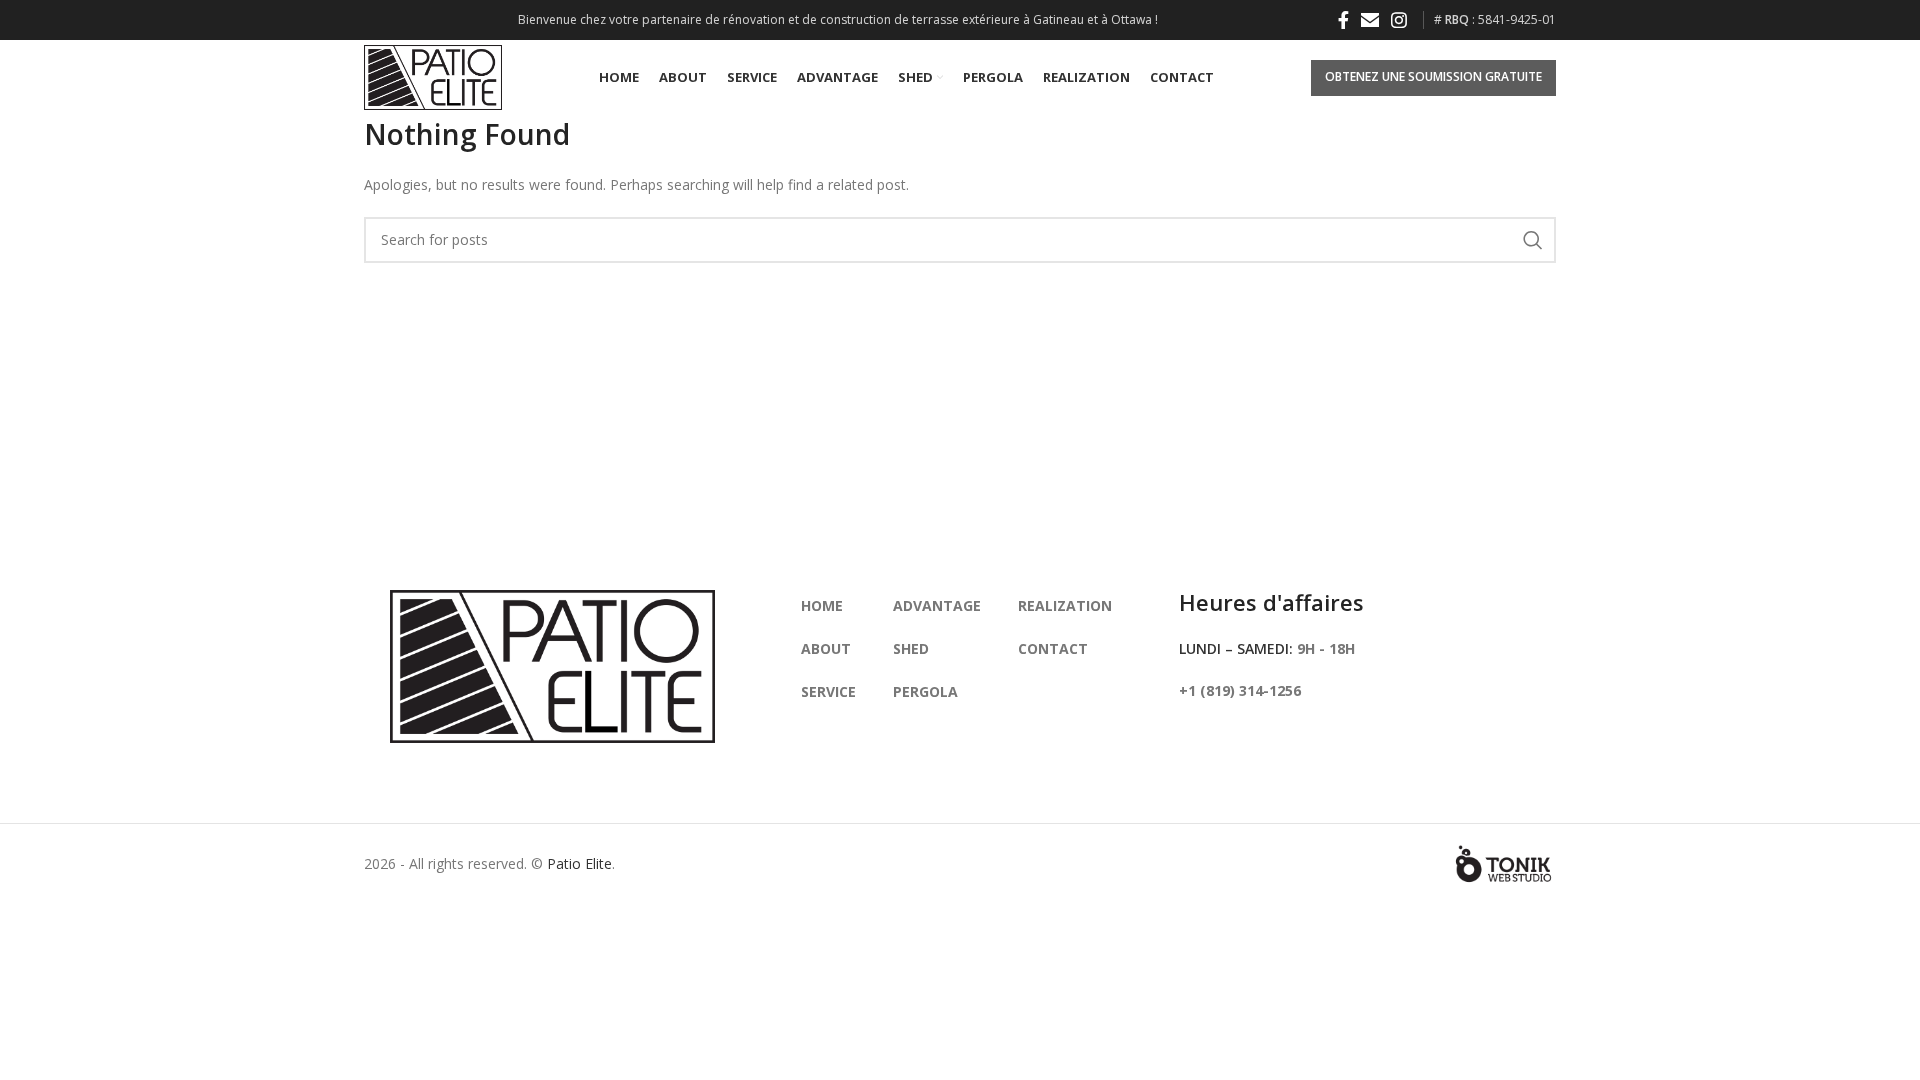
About (826, 648)
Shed (911, 648)
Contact (1053, 648)
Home (822, 605)
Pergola (925, 691)
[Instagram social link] (1399, 20)
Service (828, 691)
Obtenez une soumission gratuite (1433, 76)
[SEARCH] (1533, 240)
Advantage (937, 605)
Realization (1065, 605)
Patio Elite (579, 863)
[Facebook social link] (1343, 20)
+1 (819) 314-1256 (1240, 690)
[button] (1370, 20)
